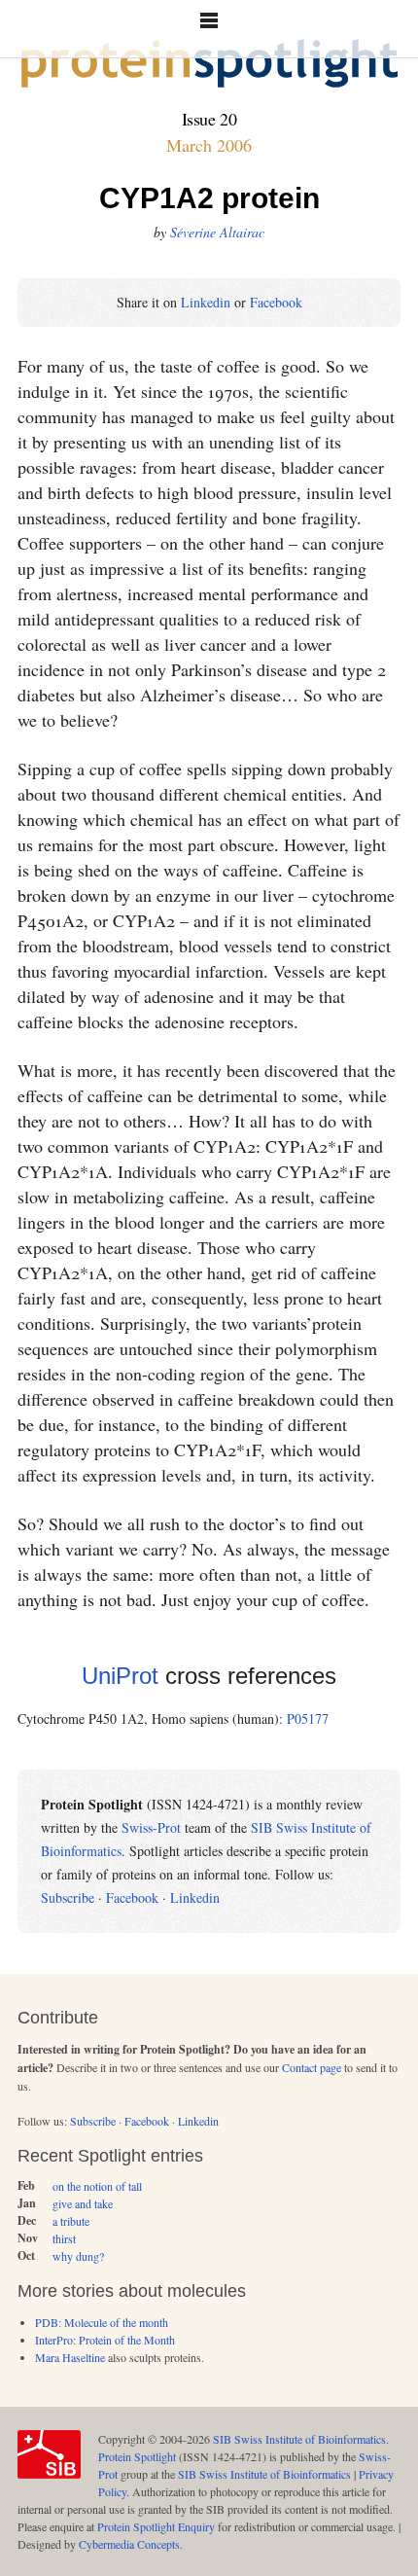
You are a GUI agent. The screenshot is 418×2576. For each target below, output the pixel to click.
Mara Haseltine (70, 2357)
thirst (64, 2238)
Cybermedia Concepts (129, 2544)
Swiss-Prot (151, 1827)
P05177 (308, 1718)
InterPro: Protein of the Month (105, 2340)
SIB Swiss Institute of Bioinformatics (299, 2439)
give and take (83, 2203)
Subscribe (68, 1897)
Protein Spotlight (137, 2456)
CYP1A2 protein (209, 198)
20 (228, 119)
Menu (209, 29)
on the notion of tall (97, 2186)
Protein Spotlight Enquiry (156, 2526)
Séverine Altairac (217, 232)
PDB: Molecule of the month (102, 2322)
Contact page (312, 2067)
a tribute (71, 2221)
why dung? (78, 2256)
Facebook (276, 302)
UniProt (120, 1676)
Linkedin (206, 302)
